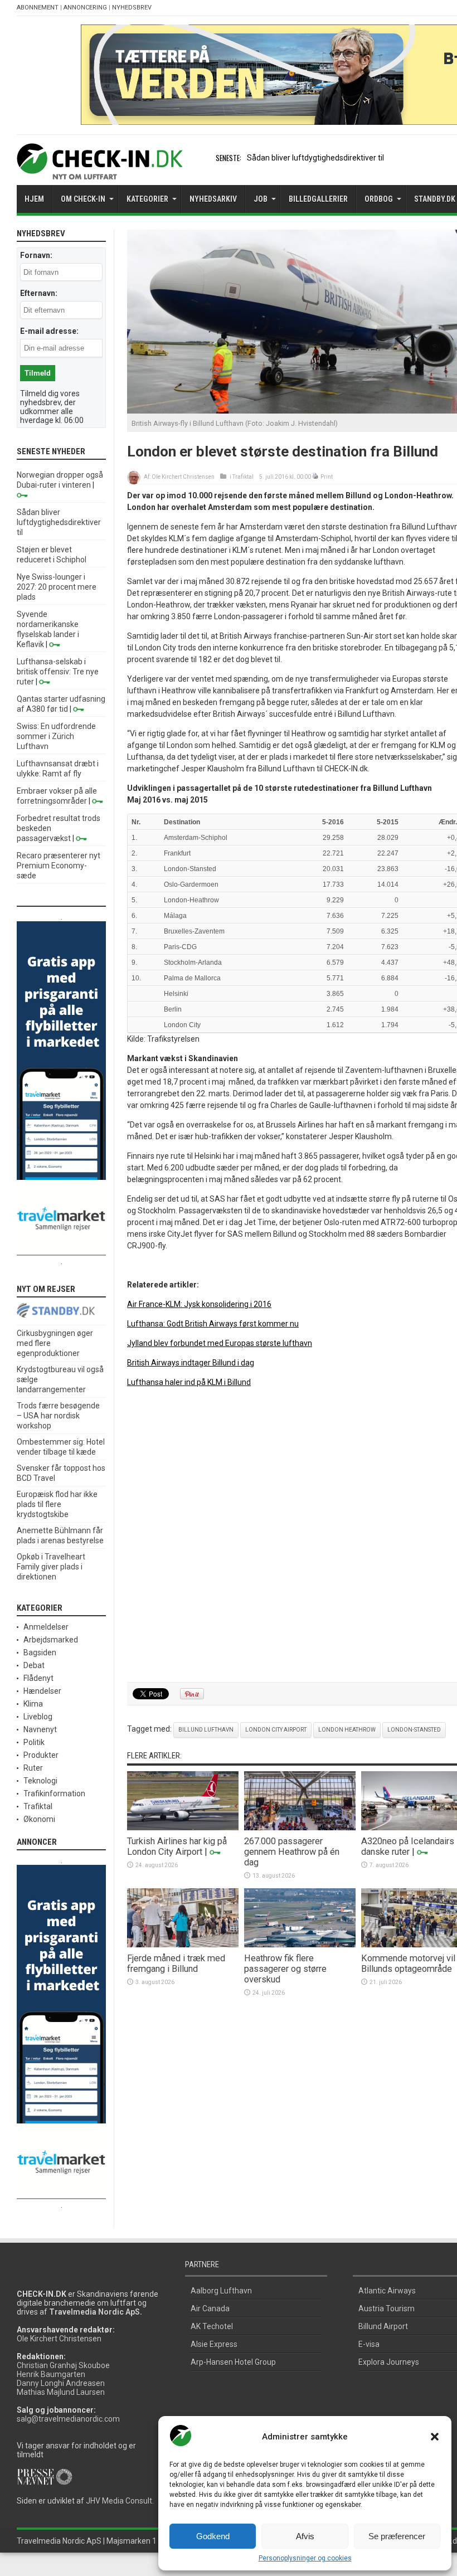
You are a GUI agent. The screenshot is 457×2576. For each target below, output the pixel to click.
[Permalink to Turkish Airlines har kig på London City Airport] (183, 1827)
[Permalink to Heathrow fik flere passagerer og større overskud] (300, 1945)
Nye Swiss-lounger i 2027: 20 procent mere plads (57, 587)
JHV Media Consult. (120, 2501)
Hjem (34, 199)
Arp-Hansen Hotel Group (233, 2362)
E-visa (369, 2344)
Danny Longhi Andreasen (61, 2383)
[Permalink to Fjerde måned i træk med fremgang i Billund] (183, 1945)
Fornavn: (36, 255)
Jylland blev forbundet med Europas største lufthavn (220, 1343)
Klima (33, 1704)
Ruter (33, 1768)
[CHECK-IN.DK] (99, 171)
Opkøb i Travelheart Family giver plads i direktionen (51, 1567)
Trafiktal (243, 477)
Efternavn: (39, 293)
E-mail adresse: (49, 331)
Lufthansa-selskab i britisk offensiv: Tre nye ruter (58, 672)
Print (327, 477)
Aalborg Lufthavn (221, 2291)
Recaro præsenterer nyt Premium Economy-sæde (59, 866)
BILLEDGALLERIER (318, 199)
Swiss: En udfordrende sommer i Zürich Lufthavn (56, 736)
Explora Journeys (389, 2362)
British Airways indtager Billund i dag (191, 1363)
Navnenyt (40, 1729)
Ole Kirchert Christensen (183, 477)
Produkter (41, 1755)
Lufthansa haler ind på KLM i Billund (189, 1382)
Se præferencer (397, 2536)
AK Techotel (212, 2326)
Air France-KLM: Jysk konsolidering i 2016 (199, 1304)
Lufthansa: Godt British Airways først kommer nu (213, 1324)
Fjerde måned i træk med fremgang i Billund (176, 1963)
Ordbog (379, 199)
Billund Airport (383, 2326)
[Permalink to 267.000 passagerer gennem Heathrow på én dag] (300, 1827)
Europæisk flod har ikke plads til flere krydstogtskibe (57, 1504)
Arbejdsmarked (51, 1640)
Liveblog (38, 1717)
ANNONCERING (85, 8)
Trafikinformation (54, 1794)
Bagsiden (40, 1652)
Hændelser (42, 1691)
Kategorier (147, 199)
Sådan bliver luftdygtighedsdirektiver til (315, 158)
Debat (34, 1665)
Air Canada (210, 2308)
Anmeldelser (46, 1627)
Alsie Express (214, 2344)
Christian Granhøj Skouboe (63, 2365)
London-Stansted (414, 1730)
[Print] (316, 477)
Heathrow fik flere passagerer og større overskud (285, 1969)
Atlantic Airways (387, 2291)
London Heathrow (347, 1730)
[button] (435, 2437)
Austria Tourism (386, 2308)
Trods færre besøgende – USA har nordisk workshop (58, 1416)
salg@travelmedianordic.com (68, 2419)
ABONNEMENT (38, 8)
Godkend (213, 2536)
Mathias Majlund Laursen (61, 2392)
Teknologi (40, 1781)
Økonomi (39, 1819)
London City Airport (276, 1730)
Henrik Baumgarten (51, 2374)
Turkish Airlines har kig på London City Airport (177, 1846)
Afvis (305, 2536)
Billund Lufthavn (206, 1730)
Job (261, 199)
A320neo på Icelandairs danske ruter (408, 1846)
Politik (34, 1742)
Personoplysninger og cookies (305, 2558)
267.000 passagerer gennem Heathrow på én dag (292, 1852)
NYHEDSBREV (132, 8)
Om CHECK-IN (83, 199)
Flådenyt (38, 1678)
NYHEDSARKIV (213, 199)
